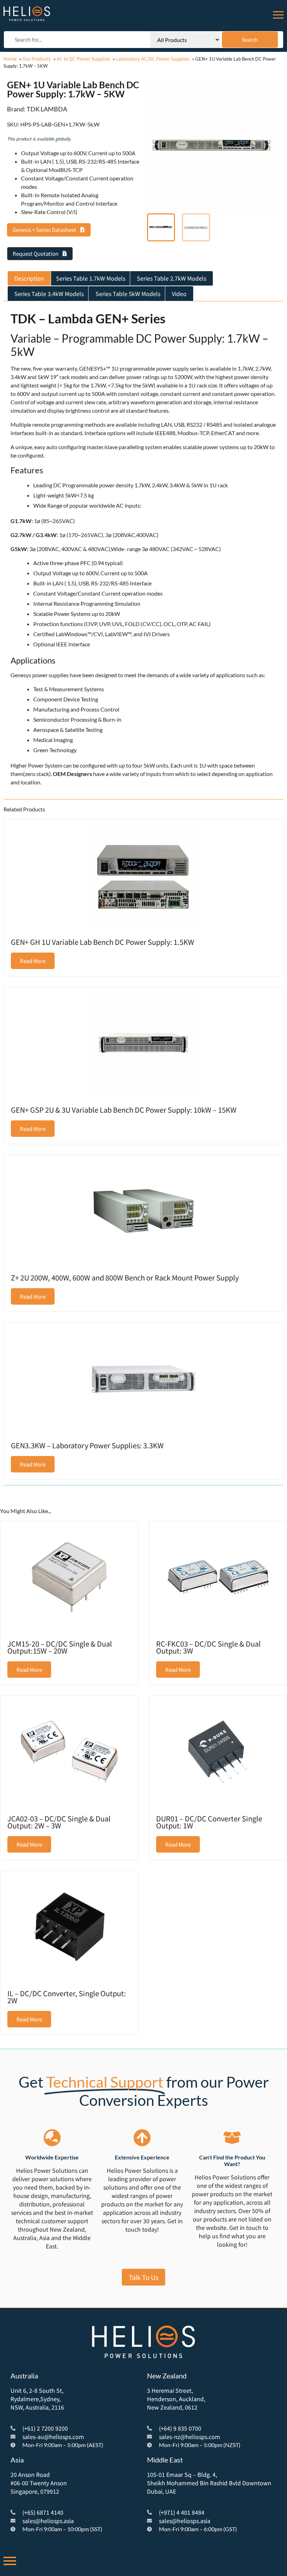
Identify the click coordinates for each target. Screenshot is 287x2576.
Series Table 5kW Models (128, 294)
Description (29, 278)
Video (179, 294)
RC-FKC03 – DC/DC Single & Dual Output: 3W (208, 1647)
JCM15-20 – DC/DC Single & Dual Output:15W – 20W (60, 1647)
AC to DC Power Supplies (83, 59)
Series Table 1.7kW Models (91, 278)
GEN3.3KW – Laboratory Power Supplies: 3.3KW (87, 1445)
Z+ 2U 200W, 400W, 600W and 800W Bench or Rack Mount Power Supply (125, 1277)
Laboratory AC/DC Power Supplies (153, 59)
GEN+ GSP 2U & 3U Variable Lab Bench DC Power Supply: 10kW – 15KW (124, 1110)
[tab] (29, 279)
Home (10, 59)
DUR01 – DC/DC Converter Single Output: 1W (209, 1822)
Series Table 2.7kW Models (171, 278)
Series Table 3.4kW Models (49, 294)
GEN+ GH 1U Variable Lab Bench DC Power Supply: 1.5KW (103, 942)
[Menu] (278, 14)
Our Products (37, 59)
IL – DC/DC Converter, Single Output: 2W (67, 1997)
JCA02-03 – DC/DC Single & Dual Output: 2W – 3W (59, 1822)
